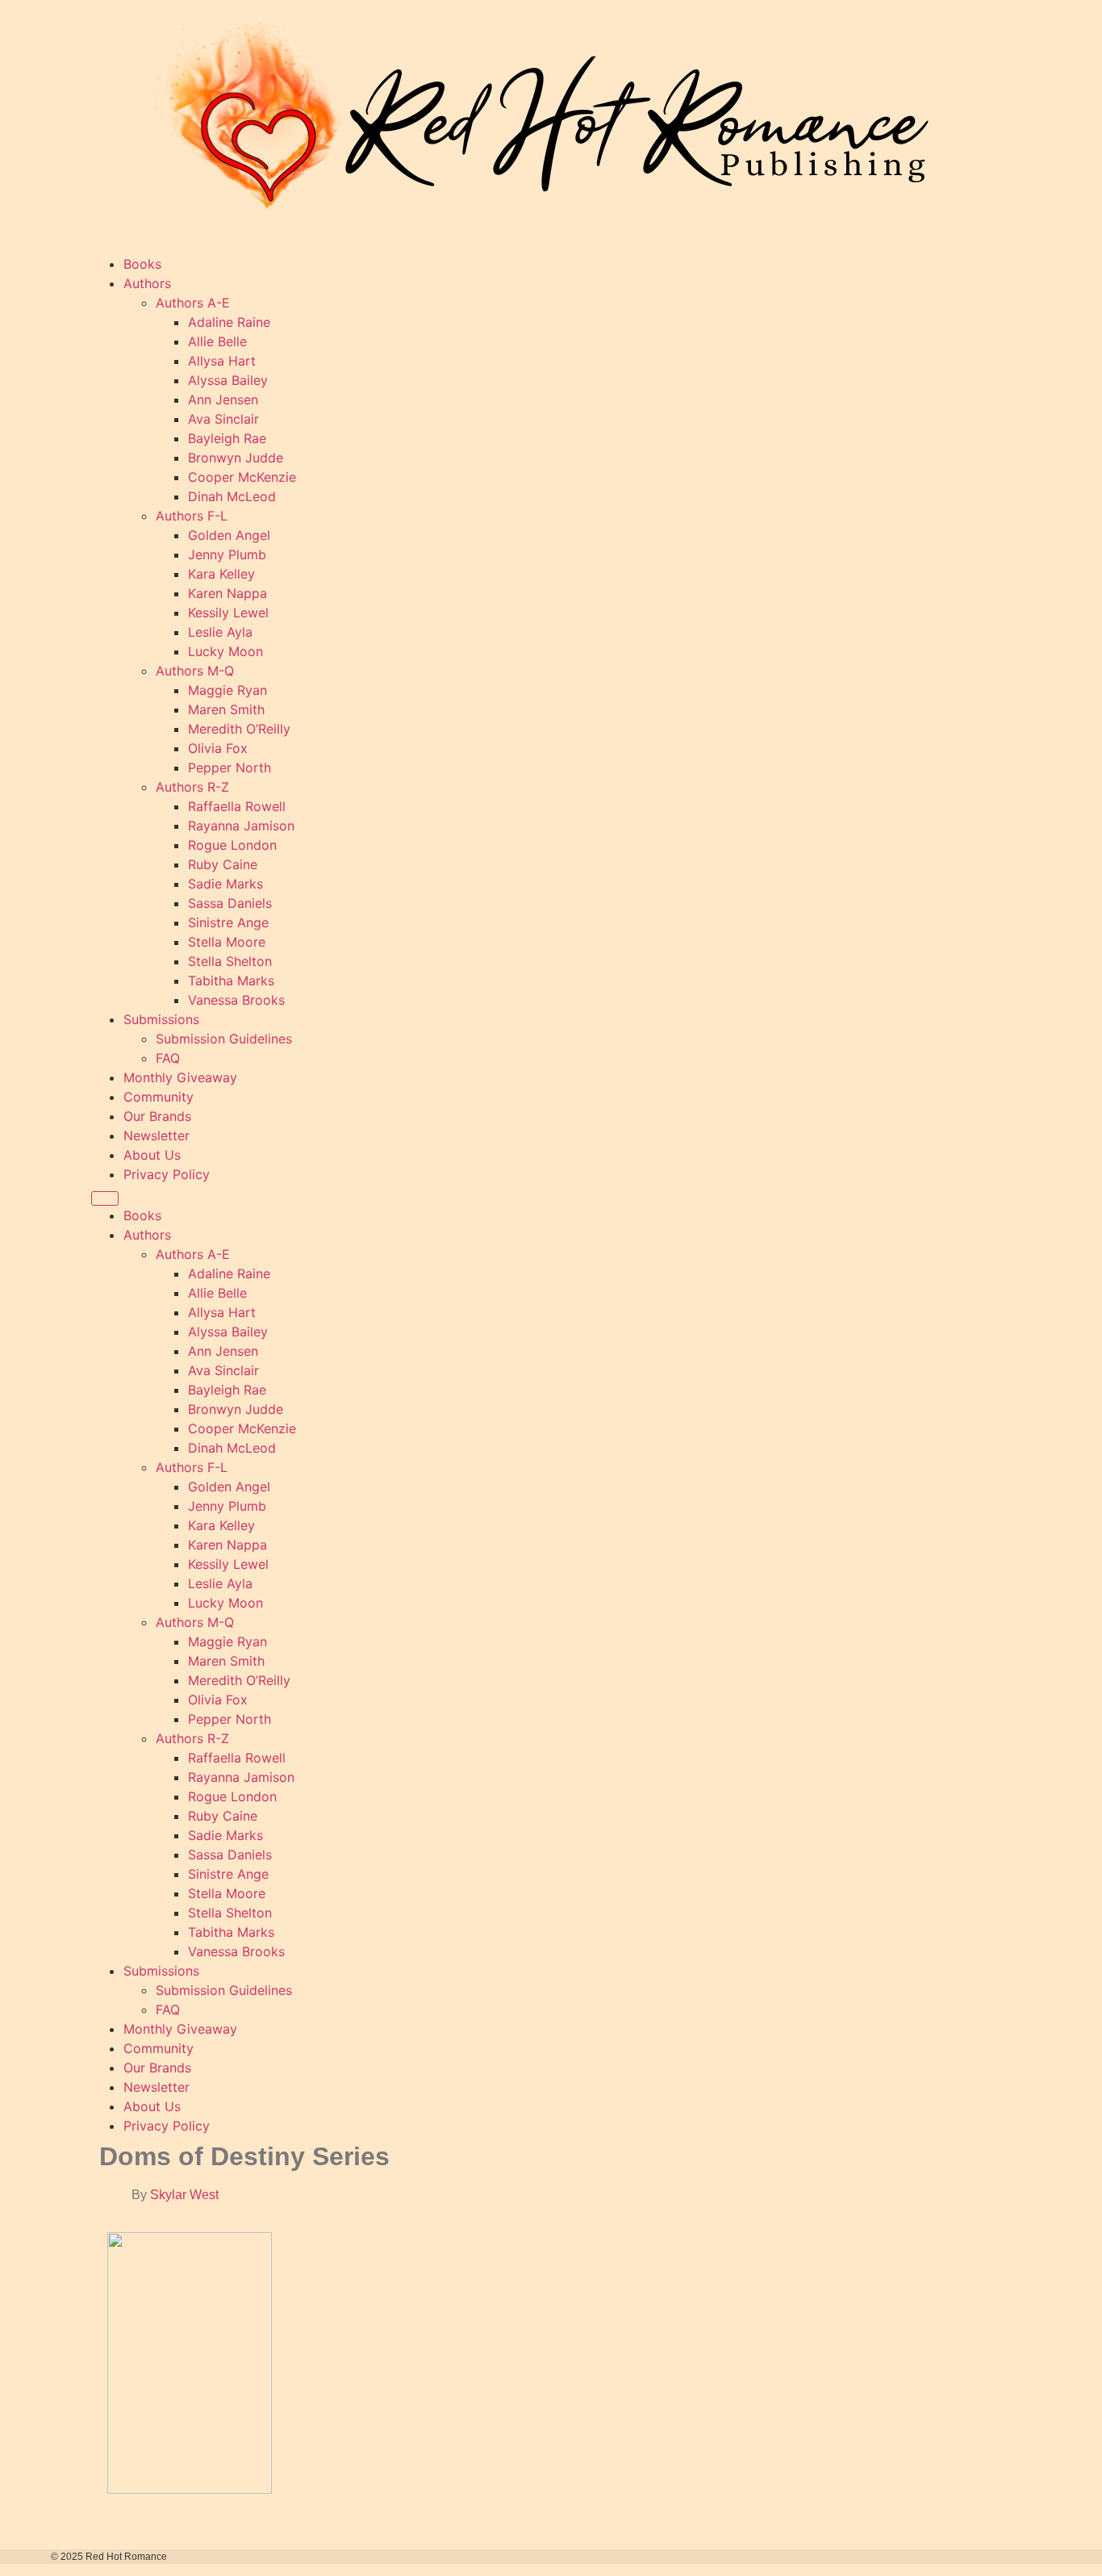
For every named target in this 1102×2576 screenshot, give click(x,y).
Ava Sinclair (223, 419)
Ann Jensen (223, 399)
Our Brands (157, 1116)
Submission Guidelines (224, 1039)
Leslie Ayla (220, 632)
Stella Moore (227, 942)
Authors (147, 283)
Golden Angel (229, 535)
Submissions (161, 1019)
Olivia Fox (218, 748)
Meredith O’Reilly (239, 729)
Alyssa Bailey (228, 380)
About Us (152, 1155)
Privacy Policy (167, 1174)
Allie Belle (217, 341)
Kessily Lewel (228, 613)
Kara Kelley (221, 574)
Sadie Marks (225, 884)
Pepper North (230, 767)
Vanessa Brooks (236, 1000)
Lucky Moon (225, 651)
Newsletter (157, 1135)
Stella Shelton (230, 961)
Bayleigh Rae (227, 438)
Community (159, 1097)
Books (142, 264)
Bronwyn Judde (236, 458)
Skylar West (184, 2195)
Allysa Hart (222, 361)
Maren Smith (226, 709)
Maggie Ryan (227, 690)
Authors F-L (192, 516)
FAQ (168, 1058)
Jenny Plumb (227, 554)
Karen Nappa (227, 593)
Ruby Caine (223, 864)
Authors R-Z (192, 787)
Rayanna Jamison (241, 826)
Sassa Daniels (230, 903)
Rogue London (232, 845)
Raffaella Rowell (237, 806)
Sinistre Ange (228, 922)
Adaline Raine (229, 322)
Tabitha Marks (231, 981)
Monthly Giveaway (180, 1077)
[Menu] (105, 1198)
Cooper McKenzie (242, 477)
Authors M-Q (195, 671)
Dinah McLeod (232, 496)
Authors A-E (193, 303)
